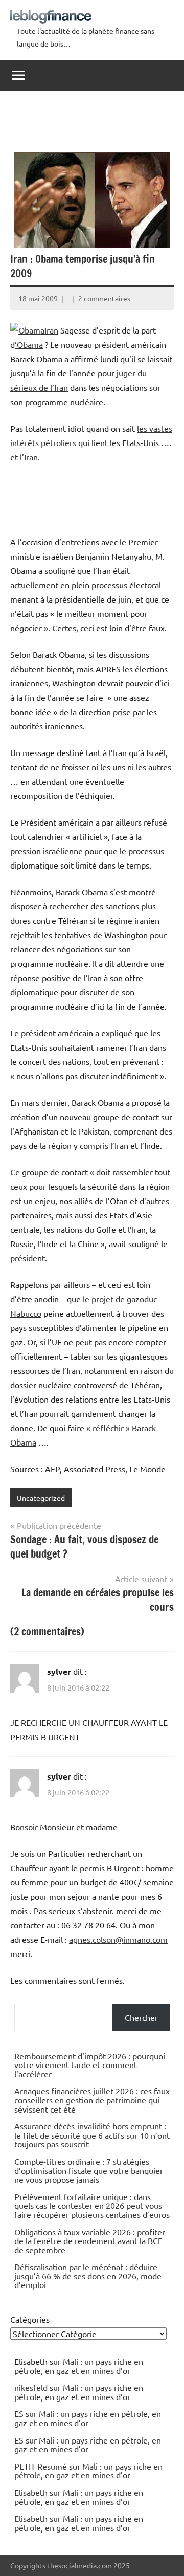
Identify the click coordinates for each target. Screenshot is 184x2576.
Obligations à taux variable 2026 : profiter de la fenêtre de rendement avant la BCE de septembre (90, 2241)
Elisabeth (31, 2492)
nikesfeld (31, 2387)
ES (19, 2413)
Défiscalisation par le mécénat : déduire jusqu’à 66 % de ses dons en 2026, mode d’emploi (88, 2275)
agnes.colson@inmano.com (118, 1939)
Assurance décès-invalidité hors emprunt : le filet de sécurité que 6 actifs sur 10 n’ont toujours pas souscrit (92, 2135)
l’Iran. (30, 457)
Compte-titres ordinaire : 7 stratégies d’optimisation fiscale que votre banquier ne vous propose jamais (89, 2170)
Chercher (141, 2017)
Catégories (30, 2319)
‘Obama (29, 344)
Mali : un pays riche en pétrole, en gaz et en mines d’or (79, 2366)
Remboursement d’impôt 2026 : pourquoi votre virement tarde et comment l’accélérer (90, 2065)
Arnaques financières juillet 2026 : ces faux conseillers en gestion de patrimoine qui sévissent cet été (92, 2100)
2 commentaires (104, 298)
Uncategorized (41, 1498)
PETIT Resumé (41, 2466)
